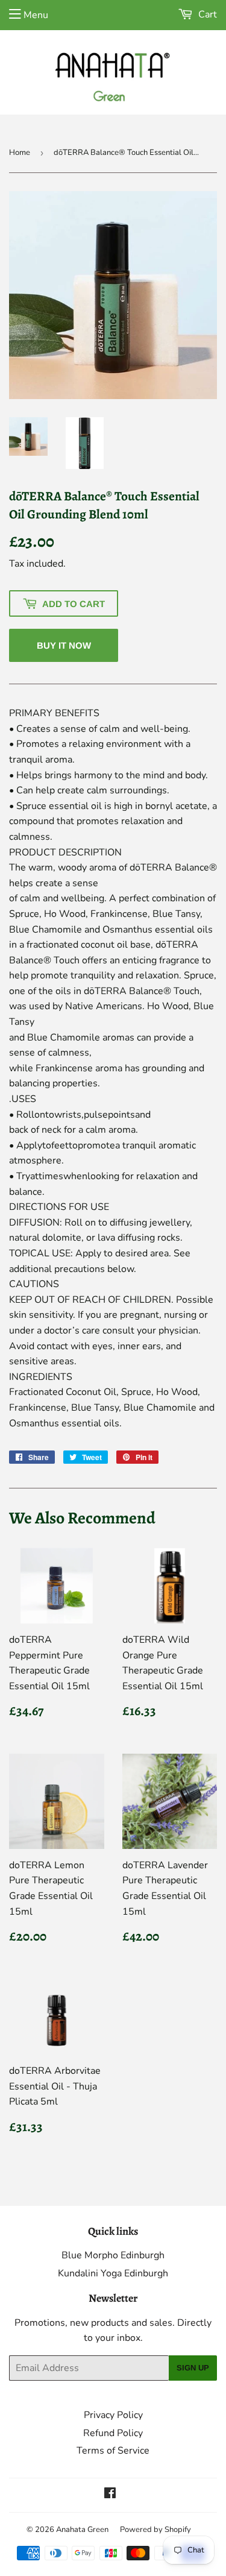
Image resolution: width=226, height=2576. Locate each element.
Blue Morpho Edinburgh (113, 2255)
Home (20, 153)
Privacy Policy (113, 2415)
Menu (36, 15)
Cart (206, 14)
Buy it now (64, 645)
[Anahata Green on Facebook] (110, 2495)
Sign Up (193, 2368)
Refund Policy (113, 2433)
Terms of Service (113, 2451)
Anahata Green (82, 2530)
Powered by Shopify (155, 2530)
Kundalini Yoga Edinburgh (113, 2273)
